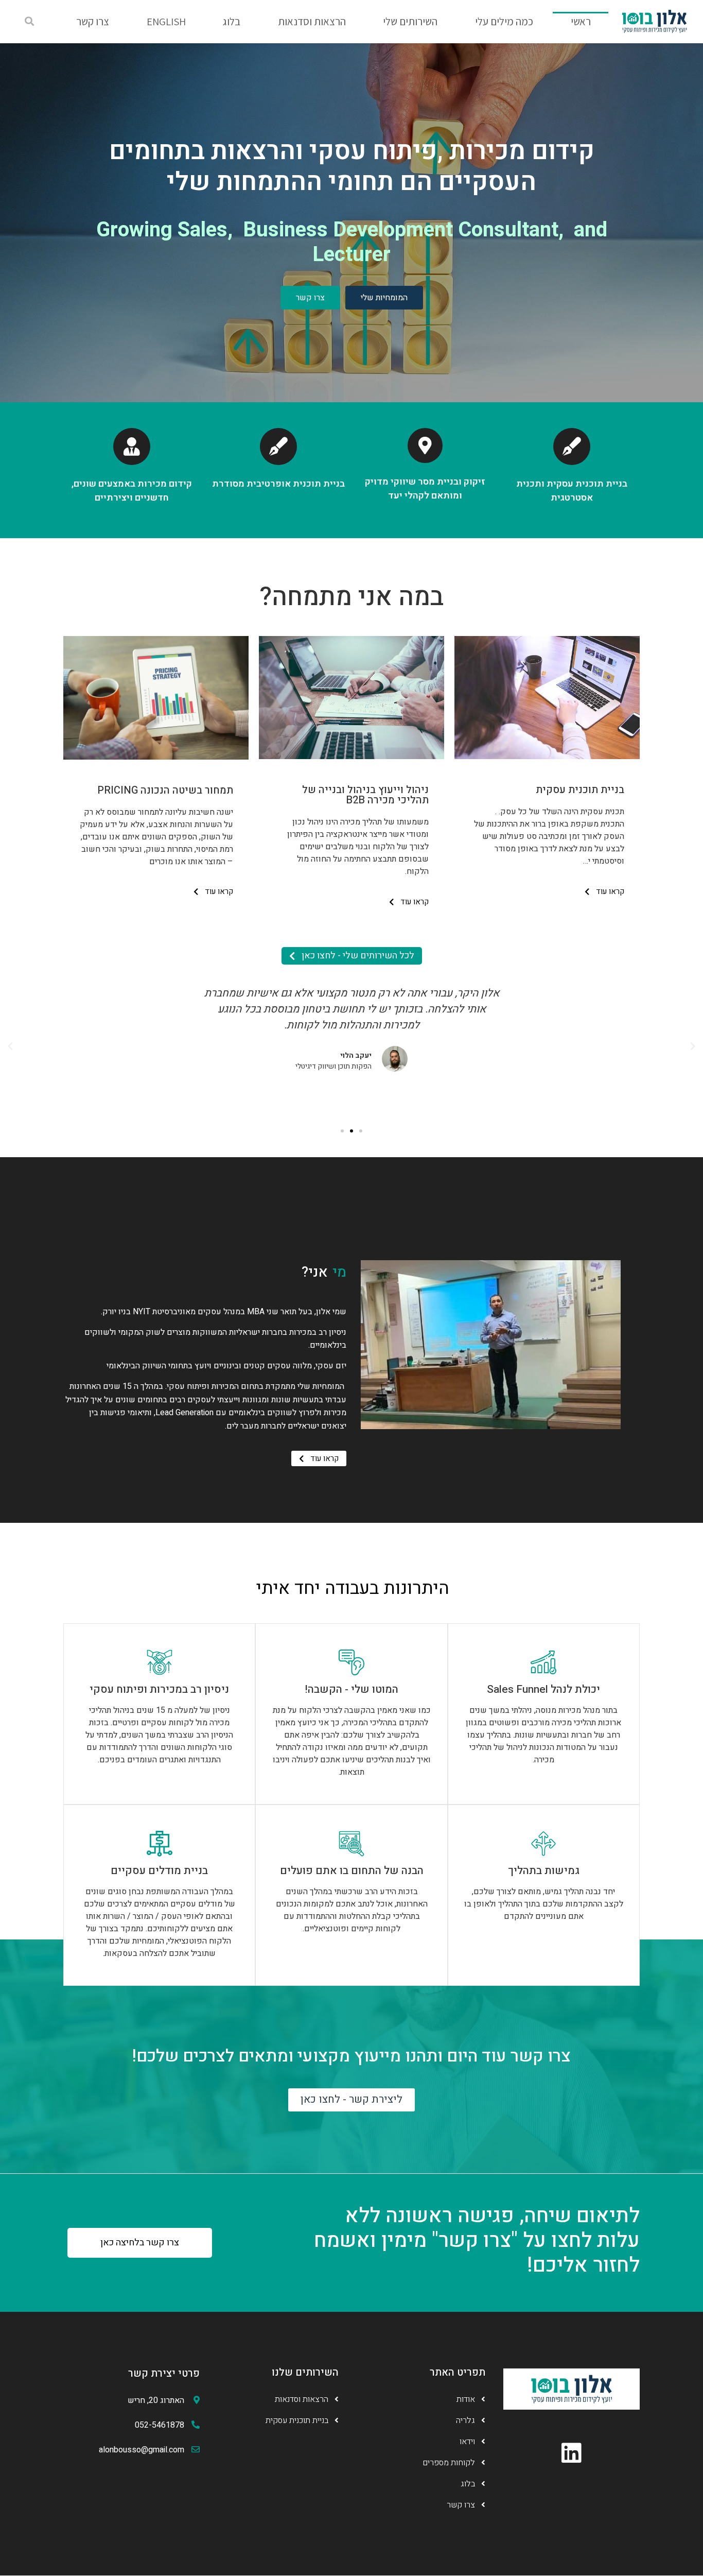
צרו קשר (93, 21)
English (166, 21)
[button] (29, 22)
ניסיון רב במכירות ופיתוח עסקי (159, 1689)
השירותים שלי (410, 21)
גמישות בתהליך (544, 1871)
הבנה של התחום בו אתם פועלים (352, 1871)
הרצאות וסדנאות (312, 21)
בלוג (232, 21)
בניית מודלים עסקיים (159, 1871)
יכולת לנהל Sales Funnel (543, 1689)
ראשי (581, 21)
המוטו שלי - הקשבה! (351, 1689)
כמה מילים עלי (504, 21)
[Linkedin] (572, 2453)
